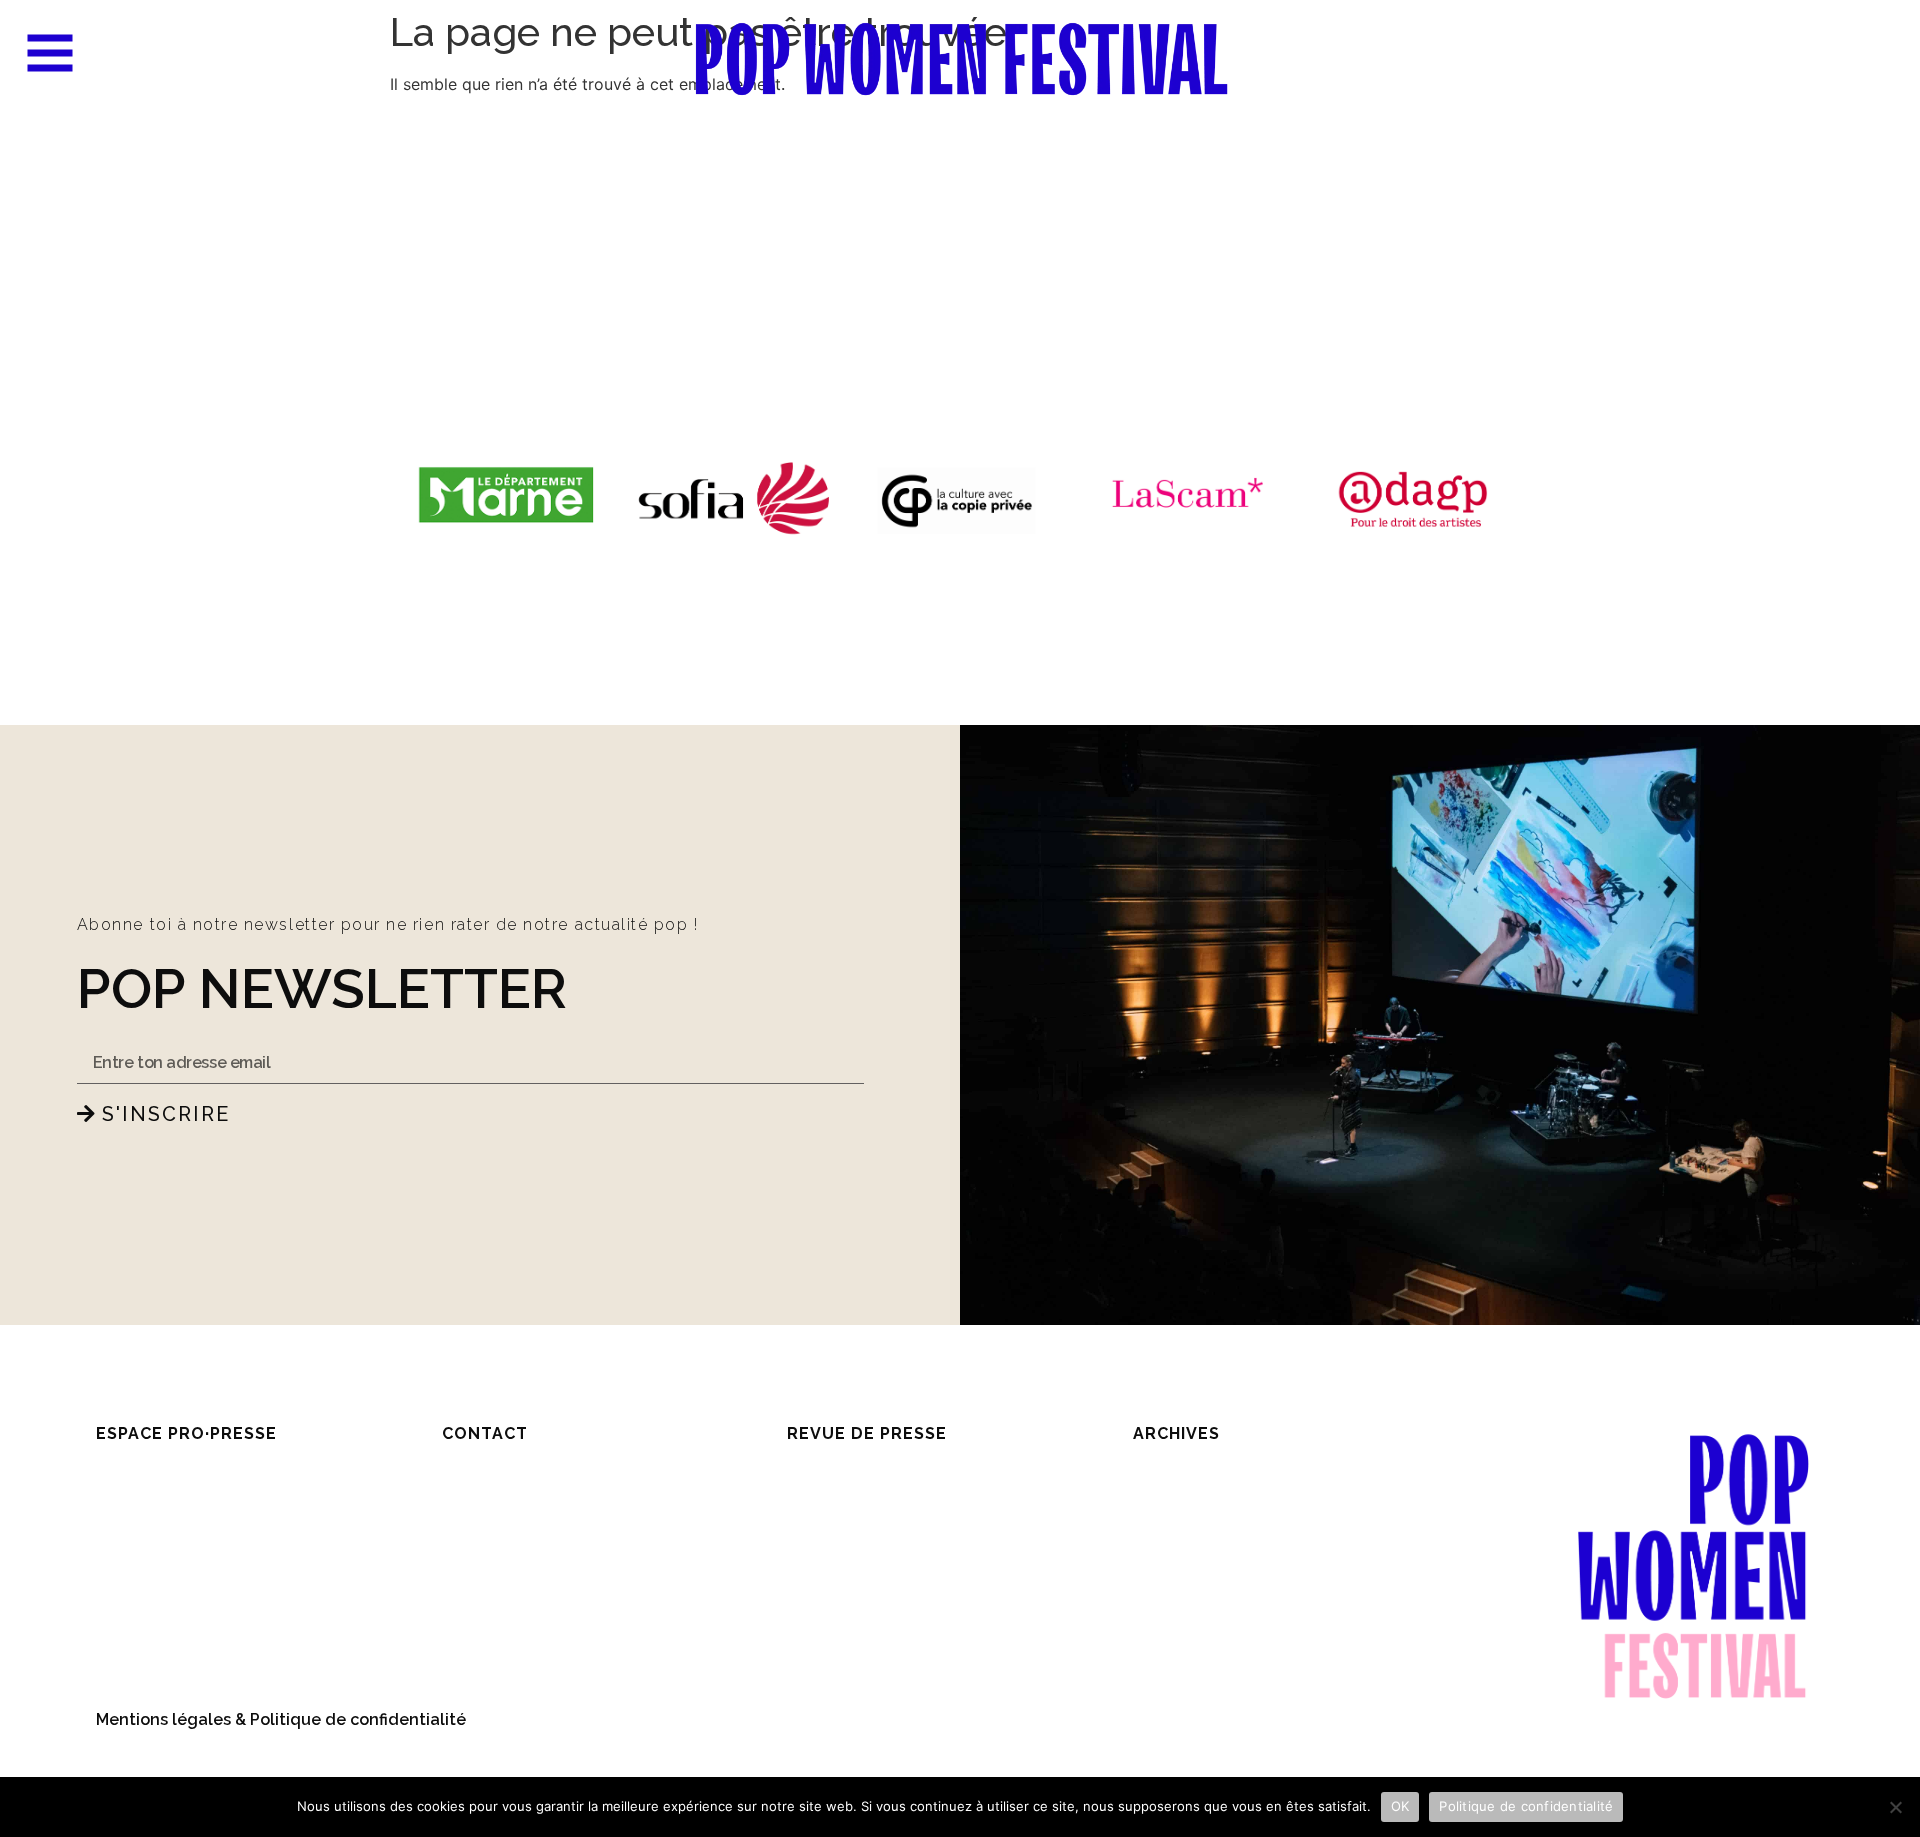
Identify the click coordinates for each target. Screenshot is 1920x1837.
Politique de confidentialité (1526, 1806)
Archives (1176, 1433)
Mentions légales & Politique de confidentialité (281, 1719)
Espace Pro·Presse (186, 1433)
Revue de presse (867, 1433)
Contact (485, 1433)
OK (1400, 1806)
